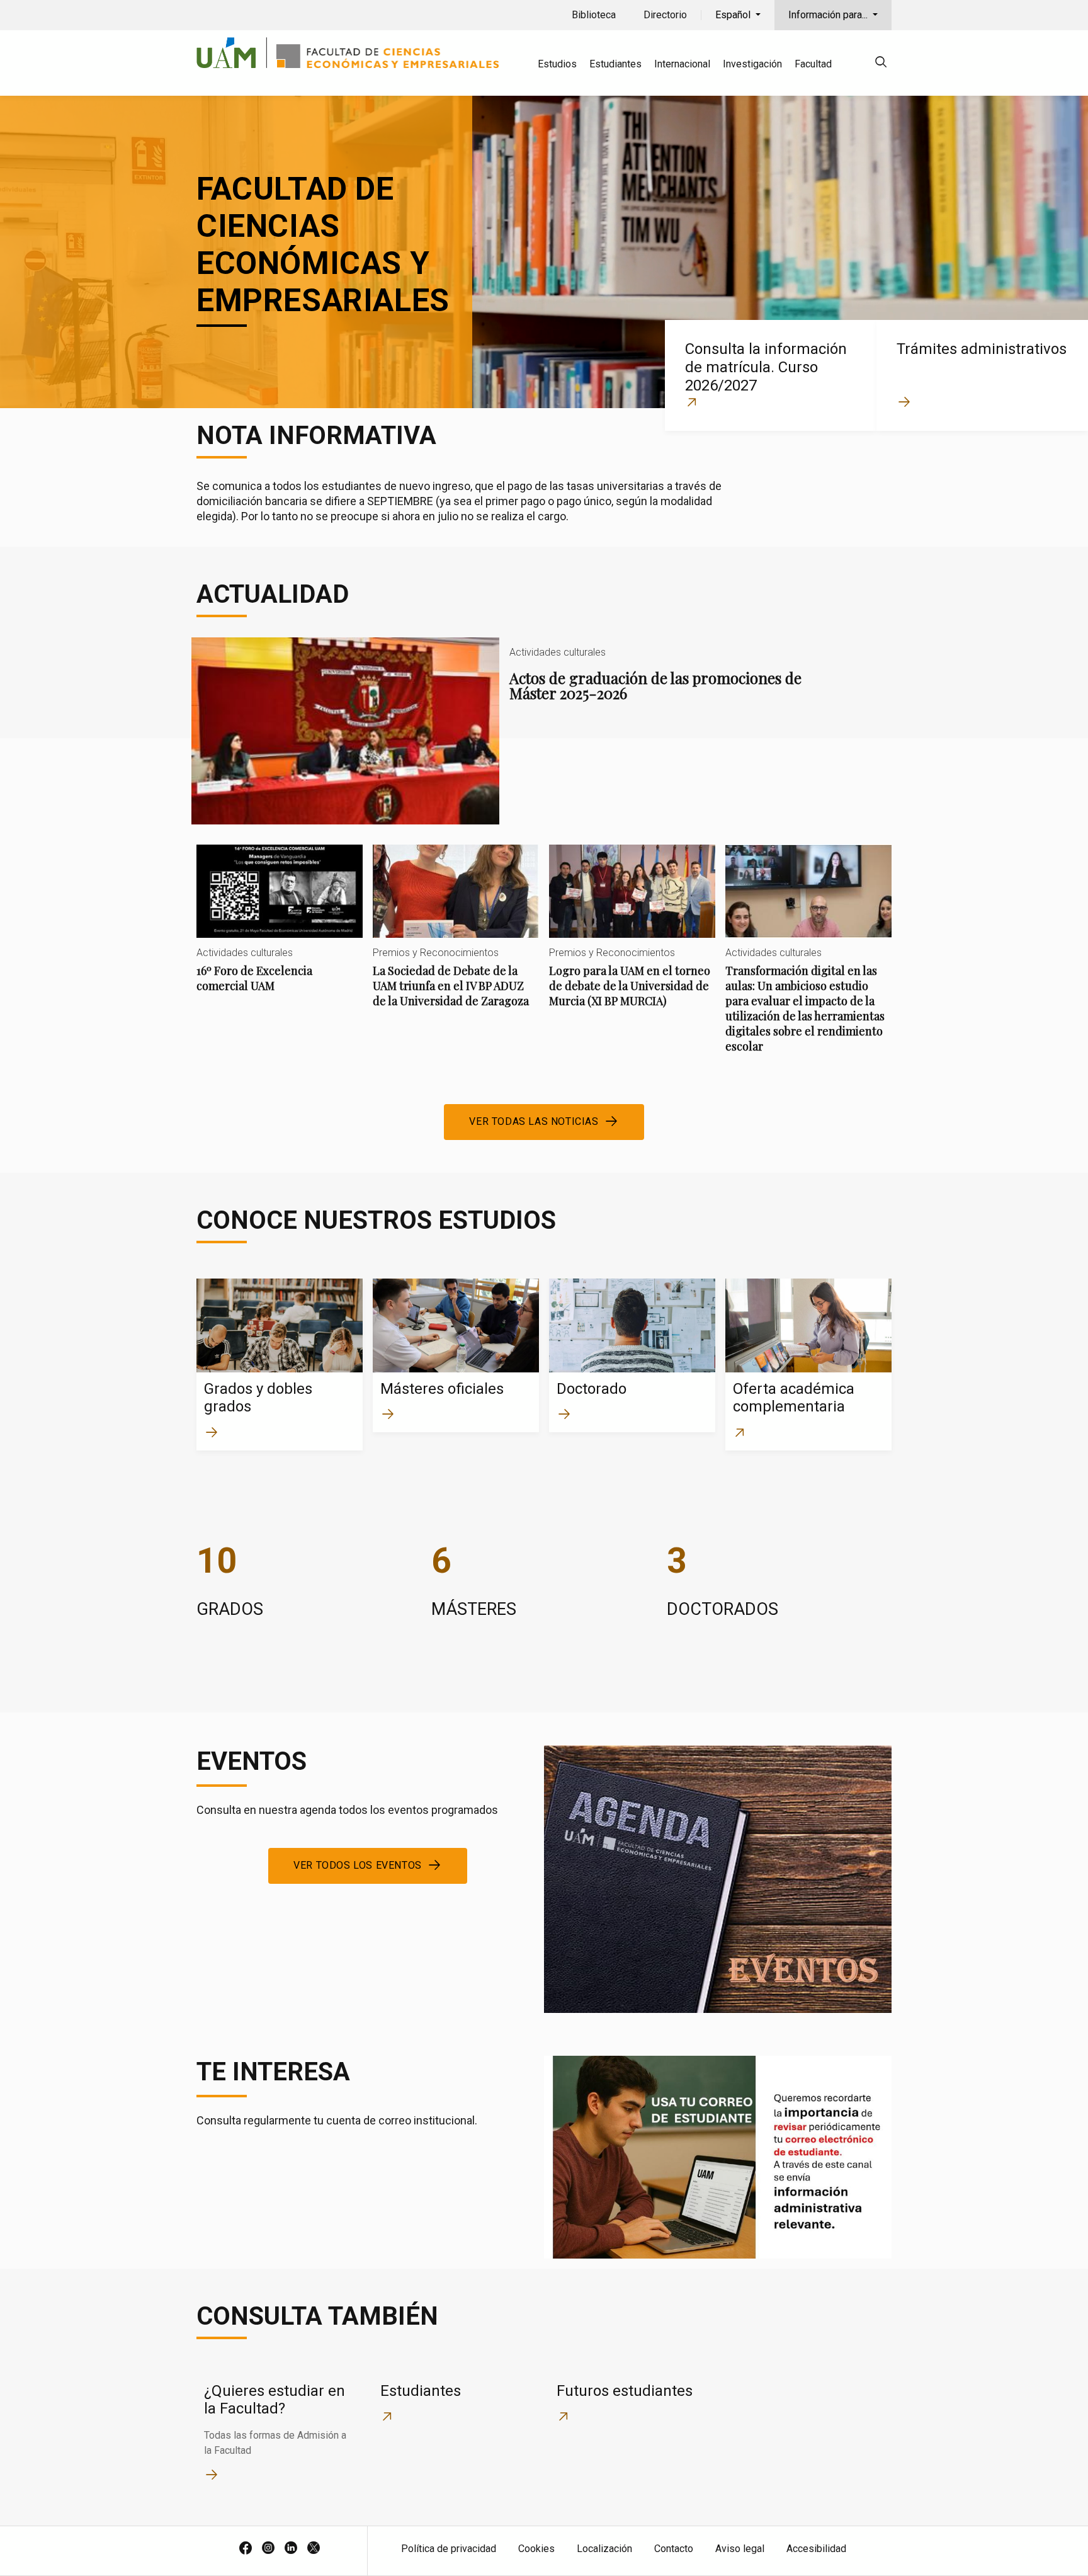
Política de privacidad (449, 2549)
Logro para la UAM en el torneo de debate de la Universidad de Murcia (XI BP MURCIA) (632, 937)
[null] (881, 64)
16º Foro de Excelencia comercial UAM (280, 929)
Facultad (813, 64)
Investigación (752, 64)
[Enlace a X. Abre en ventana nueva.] (314, 2549)
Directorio (665, 15)
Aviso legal (740, 2549)
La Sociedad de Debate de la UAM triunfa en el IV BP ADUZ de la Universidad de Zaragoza (456, 937)
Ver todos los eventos (358, 1865)
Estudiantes (615, 64)
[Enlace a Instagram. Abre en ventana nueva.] (268, 2549)
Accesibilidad (816, 2549)
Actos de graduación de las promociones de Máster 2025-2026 (504, 731)
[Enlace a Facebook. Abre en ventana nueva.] (246, 2549)
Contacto (674, 2549)
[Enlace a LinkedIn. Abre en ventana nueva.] (291, 2549)
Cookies (536, 2549)
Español (734, 15)
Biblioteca (594, 15)
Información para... (829, 15)
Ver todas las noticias (534, 1121)
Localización (604, 2549)
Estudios (557, 64)
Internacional (682, 64)
